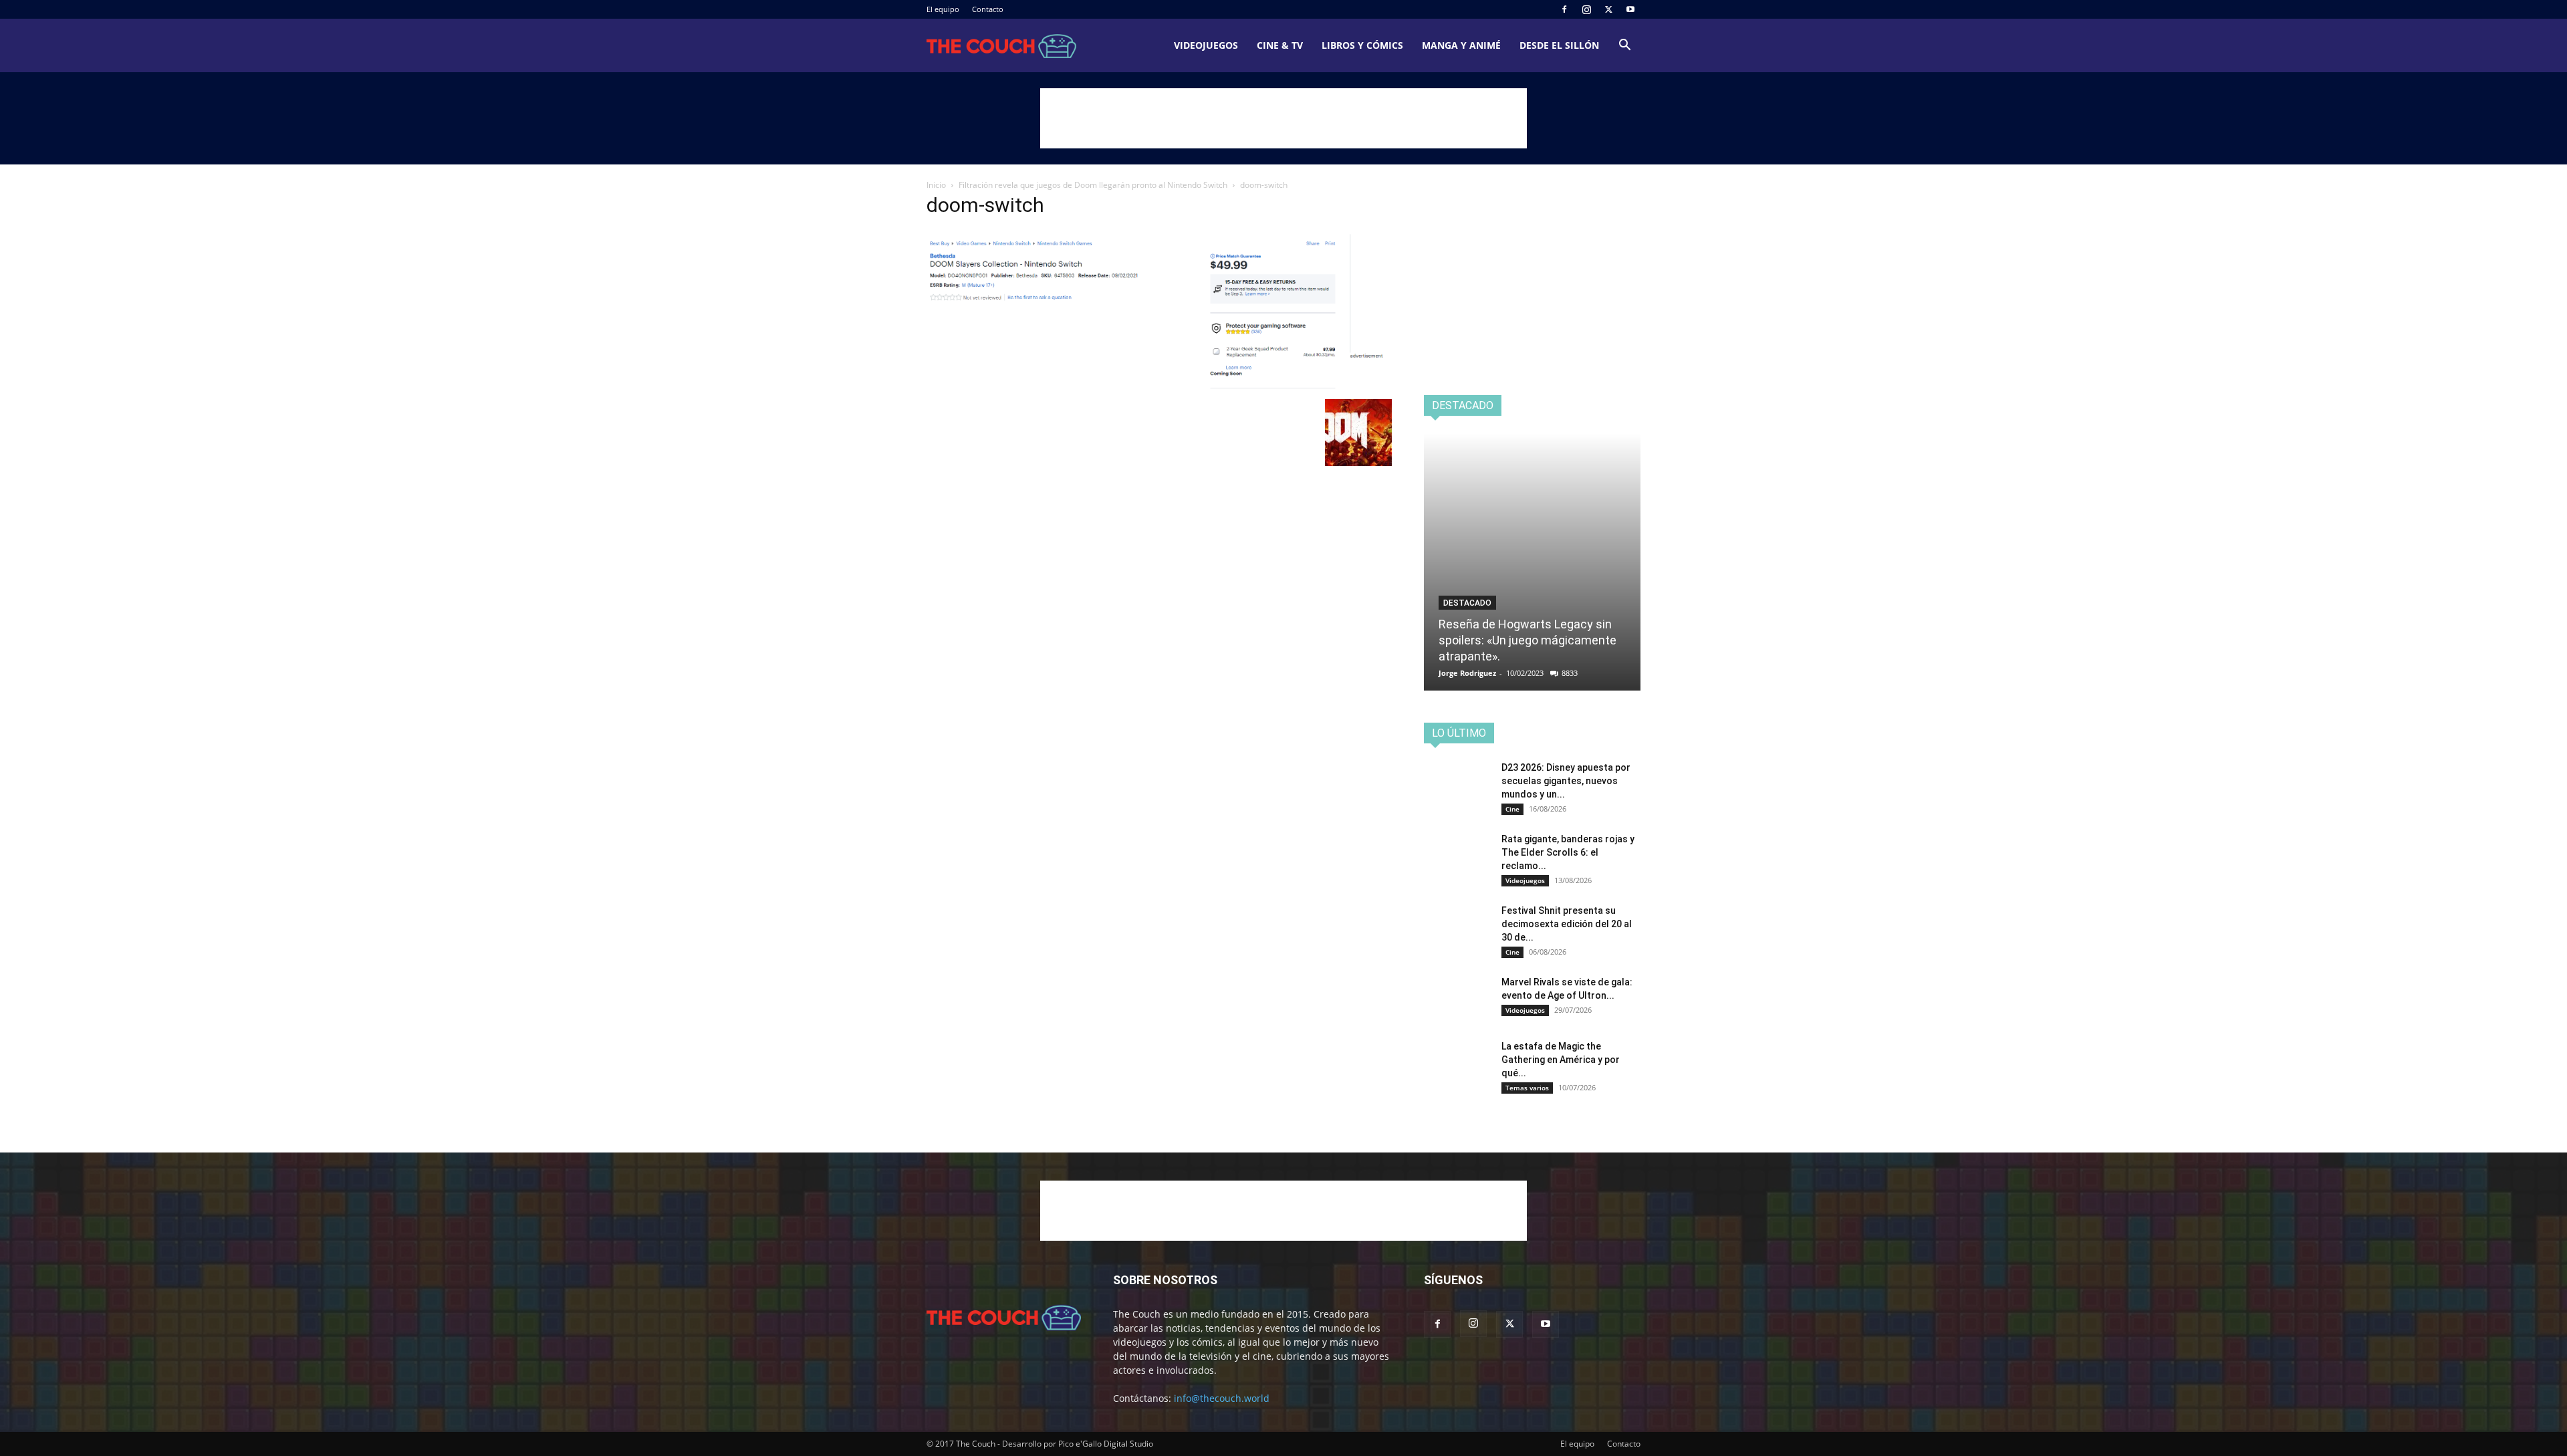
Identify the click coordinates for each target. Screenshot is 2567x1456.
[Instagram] (1586, 9)
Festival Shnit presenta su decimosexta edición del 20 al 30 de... (1567, 924)
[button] (1624, 46)
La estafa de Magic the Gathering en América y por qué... (1561, 1060)
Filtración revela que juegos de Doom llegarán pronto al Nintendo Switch (1093, 185)
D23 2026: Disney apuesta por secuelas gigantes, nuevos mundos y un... (1566, 781)
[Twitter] (1608, 9)
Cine (1512, 809)
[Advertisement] (1283, 118)
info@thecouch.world (1222, 1398)
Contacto (988, 9)
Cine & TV (1280, 45)
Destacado (1467, 603)
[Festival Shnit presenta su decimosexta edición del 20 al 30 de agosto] (1457, 927)
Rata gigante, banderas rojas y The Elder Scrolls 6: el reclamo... (1568, 852)
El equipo (943, 9)
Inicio (936, 185)
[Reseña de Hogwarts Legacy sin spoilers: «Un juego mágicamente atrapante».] (1532, 562)
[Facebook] (1564, 9)
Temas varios (1527, 1088)
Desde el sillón (1559, 45)
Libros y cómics (1362, 45)
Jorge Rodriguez (1467, 673)
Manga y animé (1461, 45)
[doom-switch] (1159, 385)
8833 (1570, 673)
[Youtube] (1630, 9)
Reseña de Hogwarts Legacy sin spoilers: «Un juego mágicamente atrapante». (1527, 640)
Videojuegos (1206, 45)
